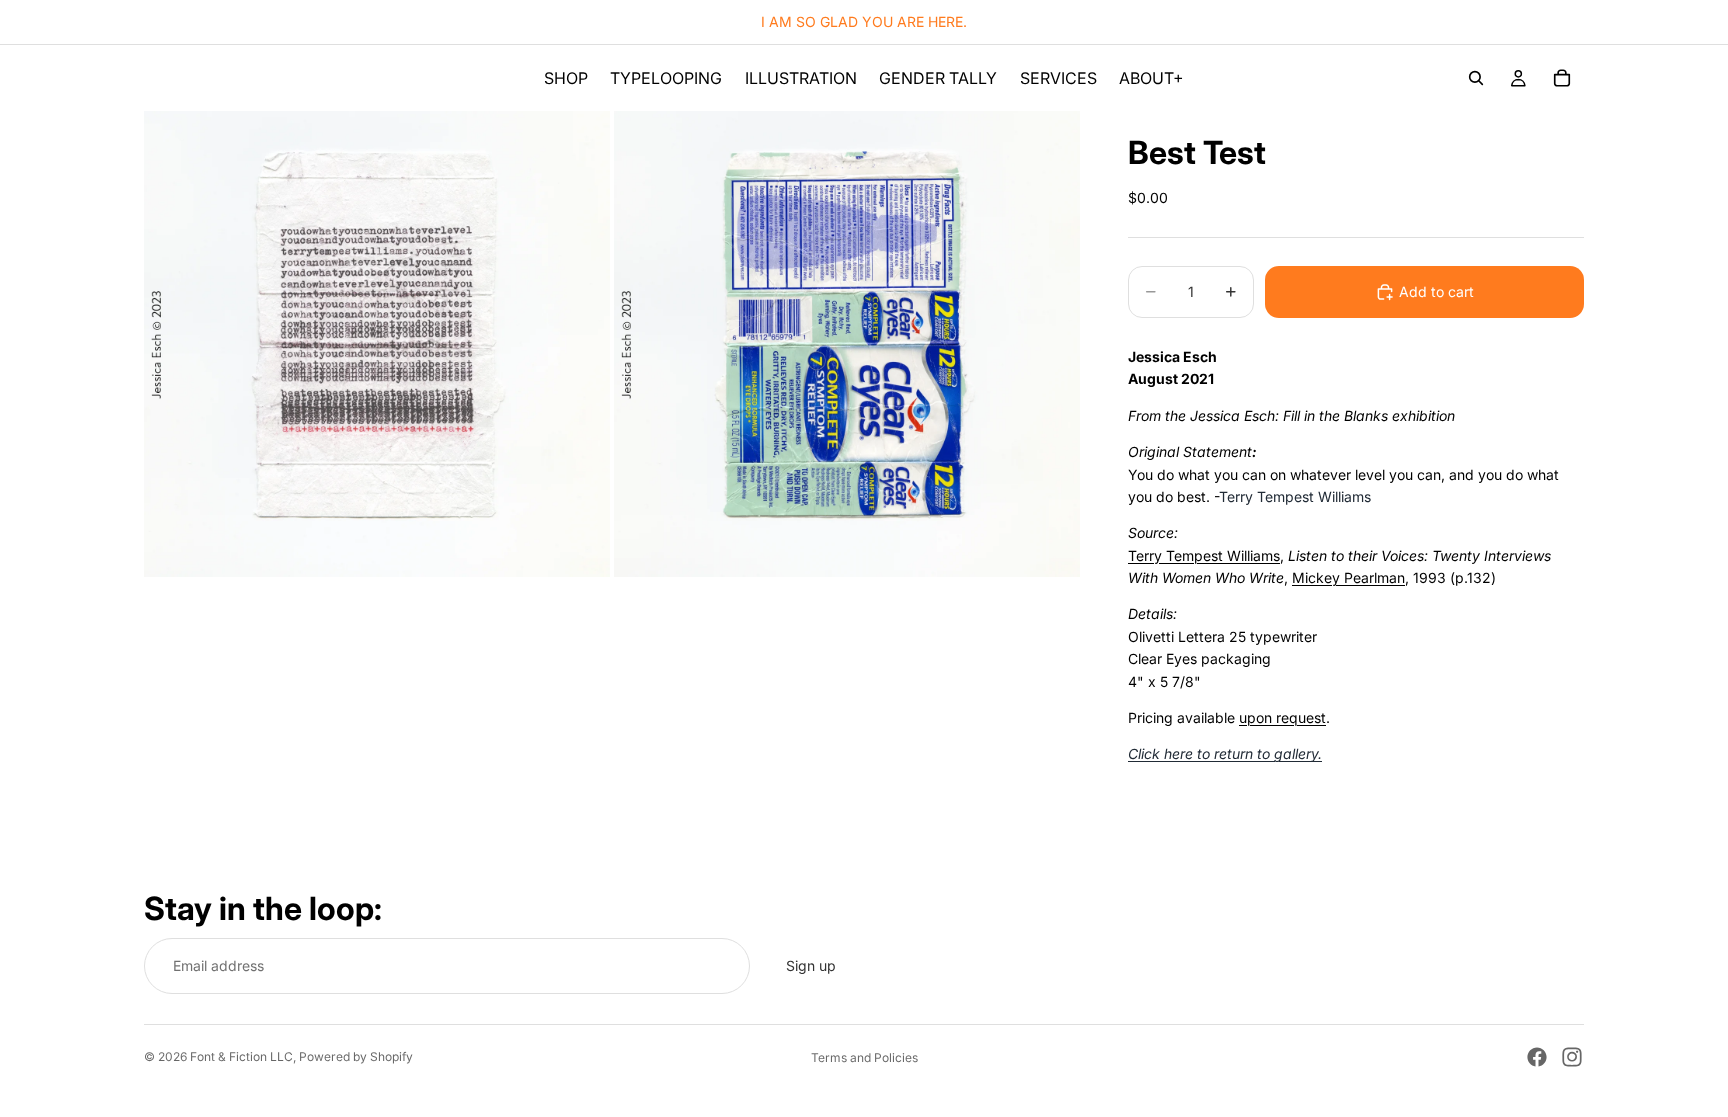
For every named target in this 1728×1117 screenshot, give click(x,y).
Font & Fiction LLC (241, 1056)
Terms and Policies (864, 1057)
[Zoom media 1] (377, 344)
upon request (1282, 717)
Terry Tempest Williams (1204, 555)
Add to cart (1436, 291)
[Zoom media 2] (847, 344)
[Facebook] (1537, 1057)
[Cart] (1562, 78)
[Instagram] (1572, 1057)
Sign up (811, 965)
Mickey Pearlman (1348, 577)
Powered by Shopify (356, 1056)
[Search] (1476, 78)
